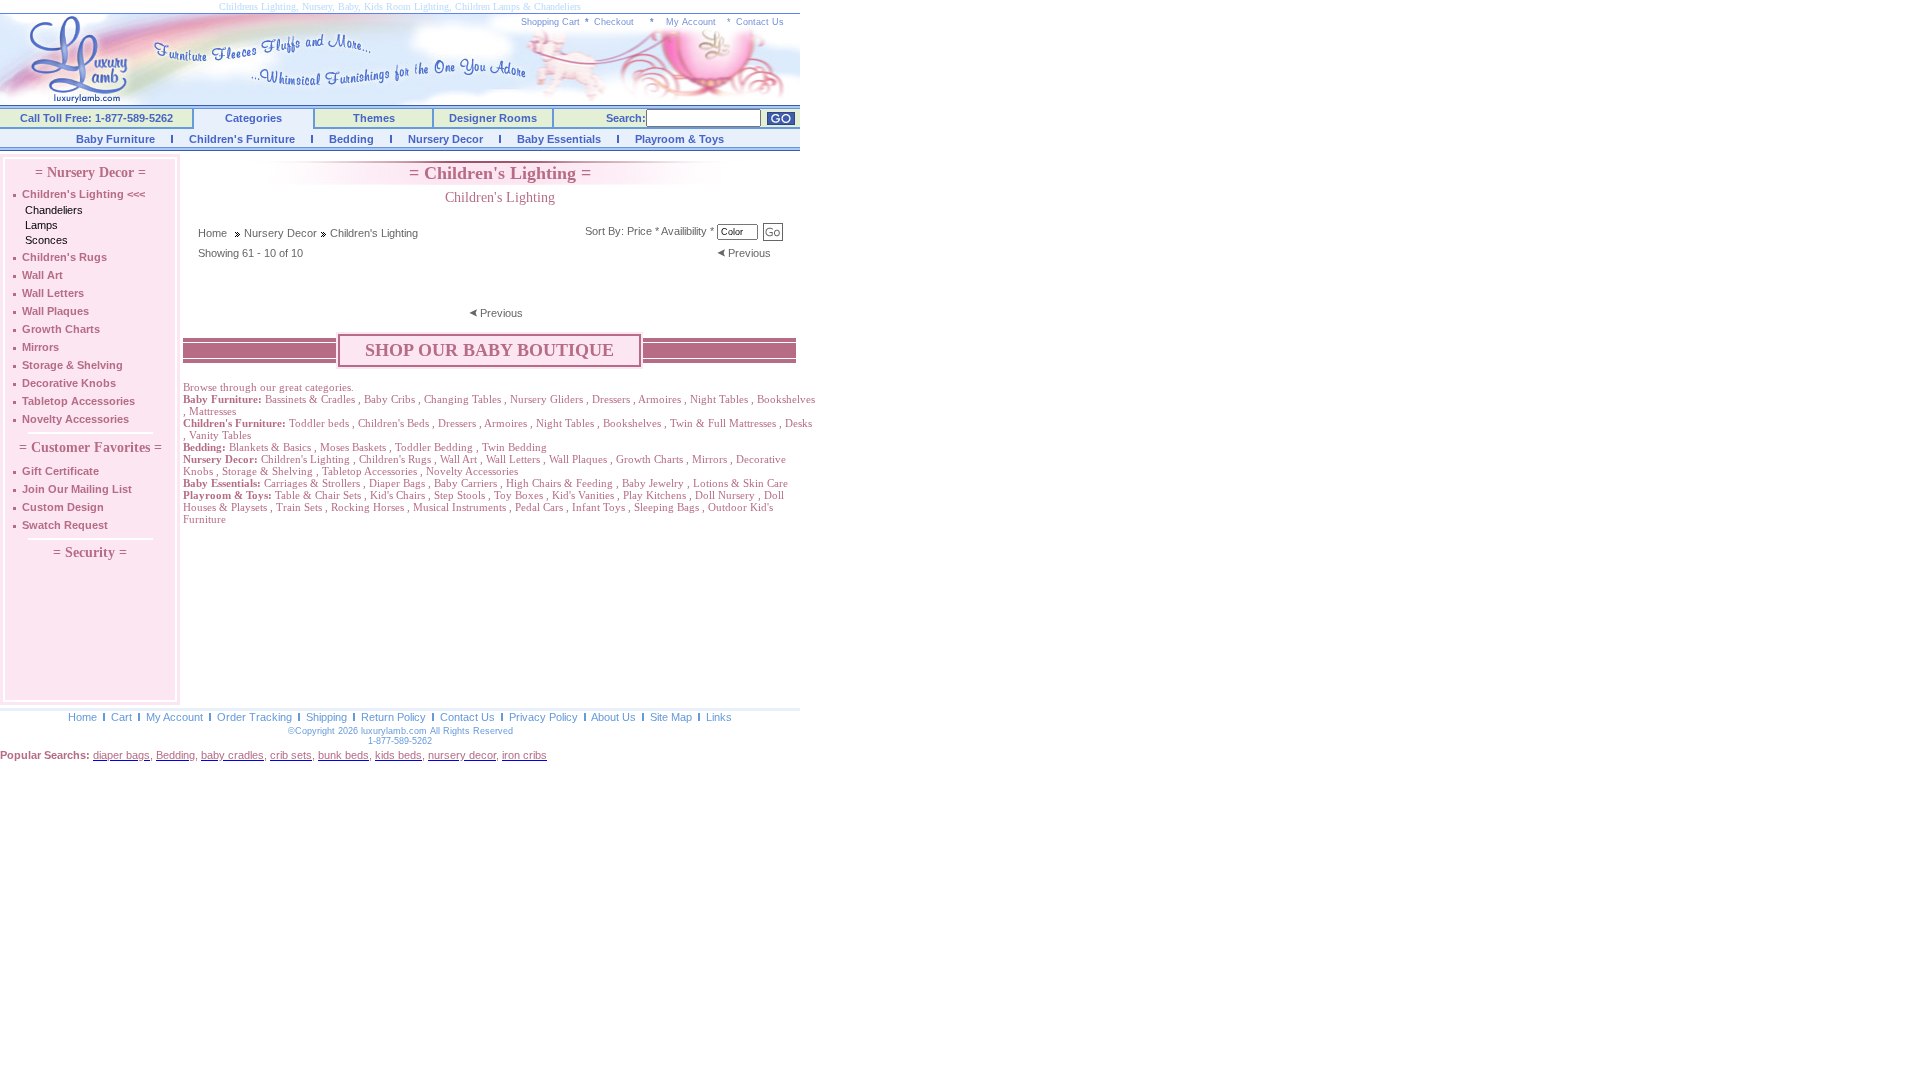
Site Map (671, 717)
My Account (691, 22)
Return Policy (393, 717)
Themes (374, 118)
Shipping (326, 717)
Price (639, 231)
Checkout (614, 22)
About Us (613, 717)
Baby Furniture (115, 139)
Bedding (351, 139)
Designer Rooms (493, 118)
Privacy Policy (543, 717)
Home (212, 233)
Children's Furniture (242, 139)
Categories (253, 118)
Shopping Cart (550, 22)
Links (719, 717)
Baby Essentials (559, 139)
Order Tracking (254, 717)
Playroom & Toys (679, 139)
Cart (121, 717)
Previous (749, 253)
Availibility (684, 231)
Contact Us (760, 22)
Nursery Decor (445, 139)
